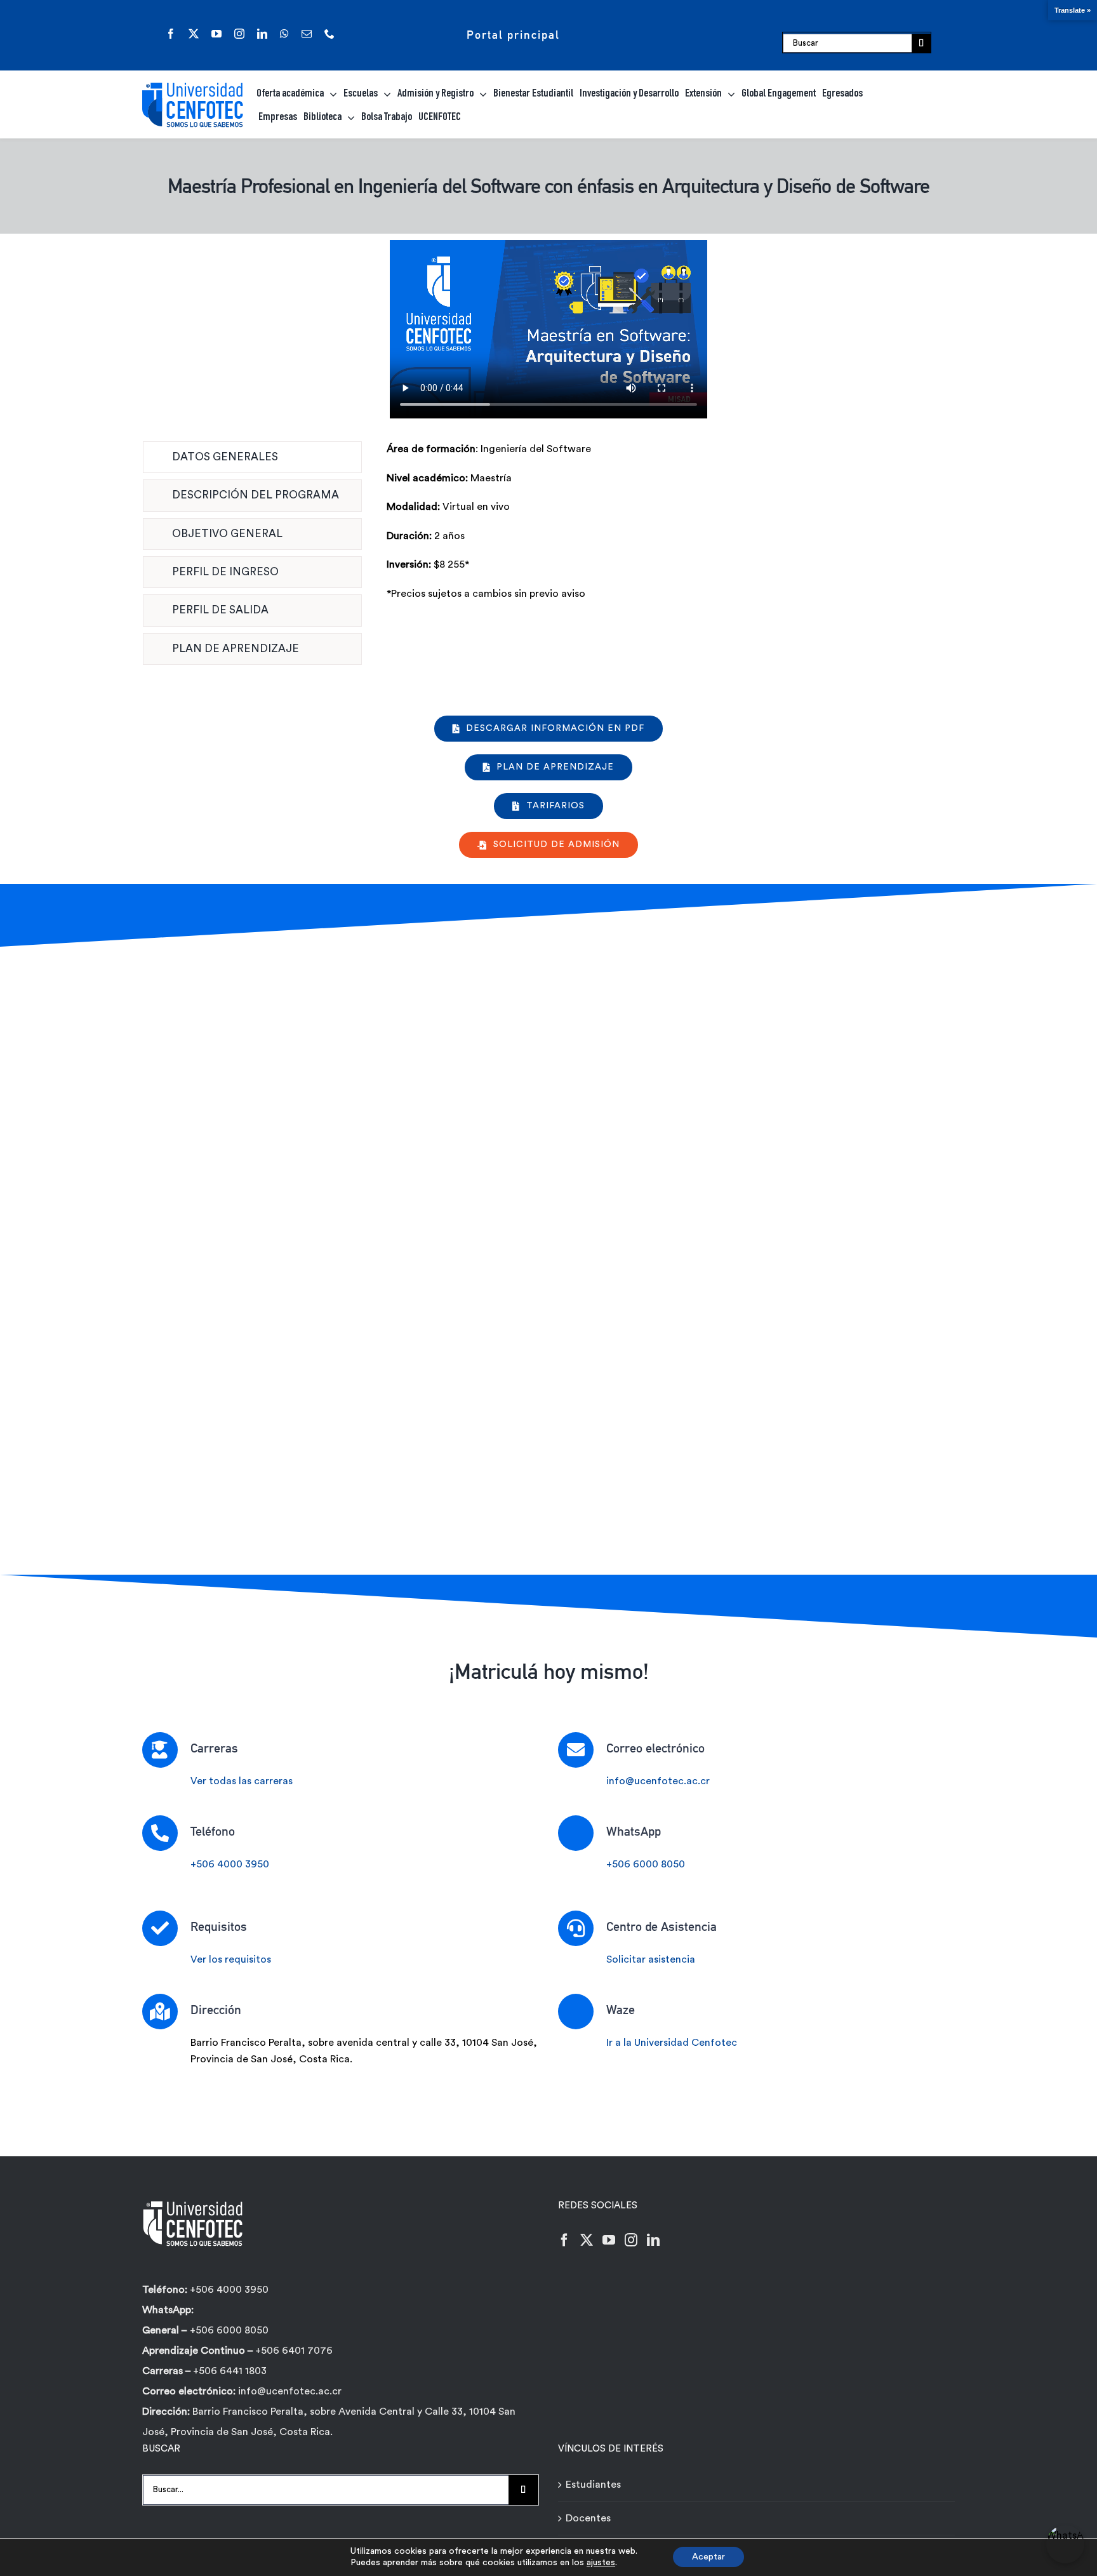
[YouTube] (609, 2240)
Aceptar (708, 2557)
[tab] (252, 457)
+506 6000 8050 (646, 1864)
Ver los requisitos (231, 1959)
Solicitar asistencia (651, 1959)
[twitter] (194, 34)
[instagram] (239, 34)
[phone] (329, 34)
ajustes (601, 2563)
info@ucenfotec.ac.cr (658, 1781)
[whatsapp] (284, 34)
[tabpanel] (671, 556)
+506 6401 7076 (294, 2351)
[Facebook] (564, 2240)
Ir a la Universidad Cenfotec (672, 2043)
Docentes (588, 2518)
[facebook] (171, 34)
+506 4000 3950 (230, 1864)
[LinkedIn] (653, 2240)
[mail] (307, 34)
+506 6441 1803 (230, 2371)
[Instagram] (631, 2240)
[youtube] (216, 34)
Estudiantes (593, 2485)
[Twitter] (587, 2240)
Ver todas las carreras (242, 1781)
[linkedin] (262, 34)
